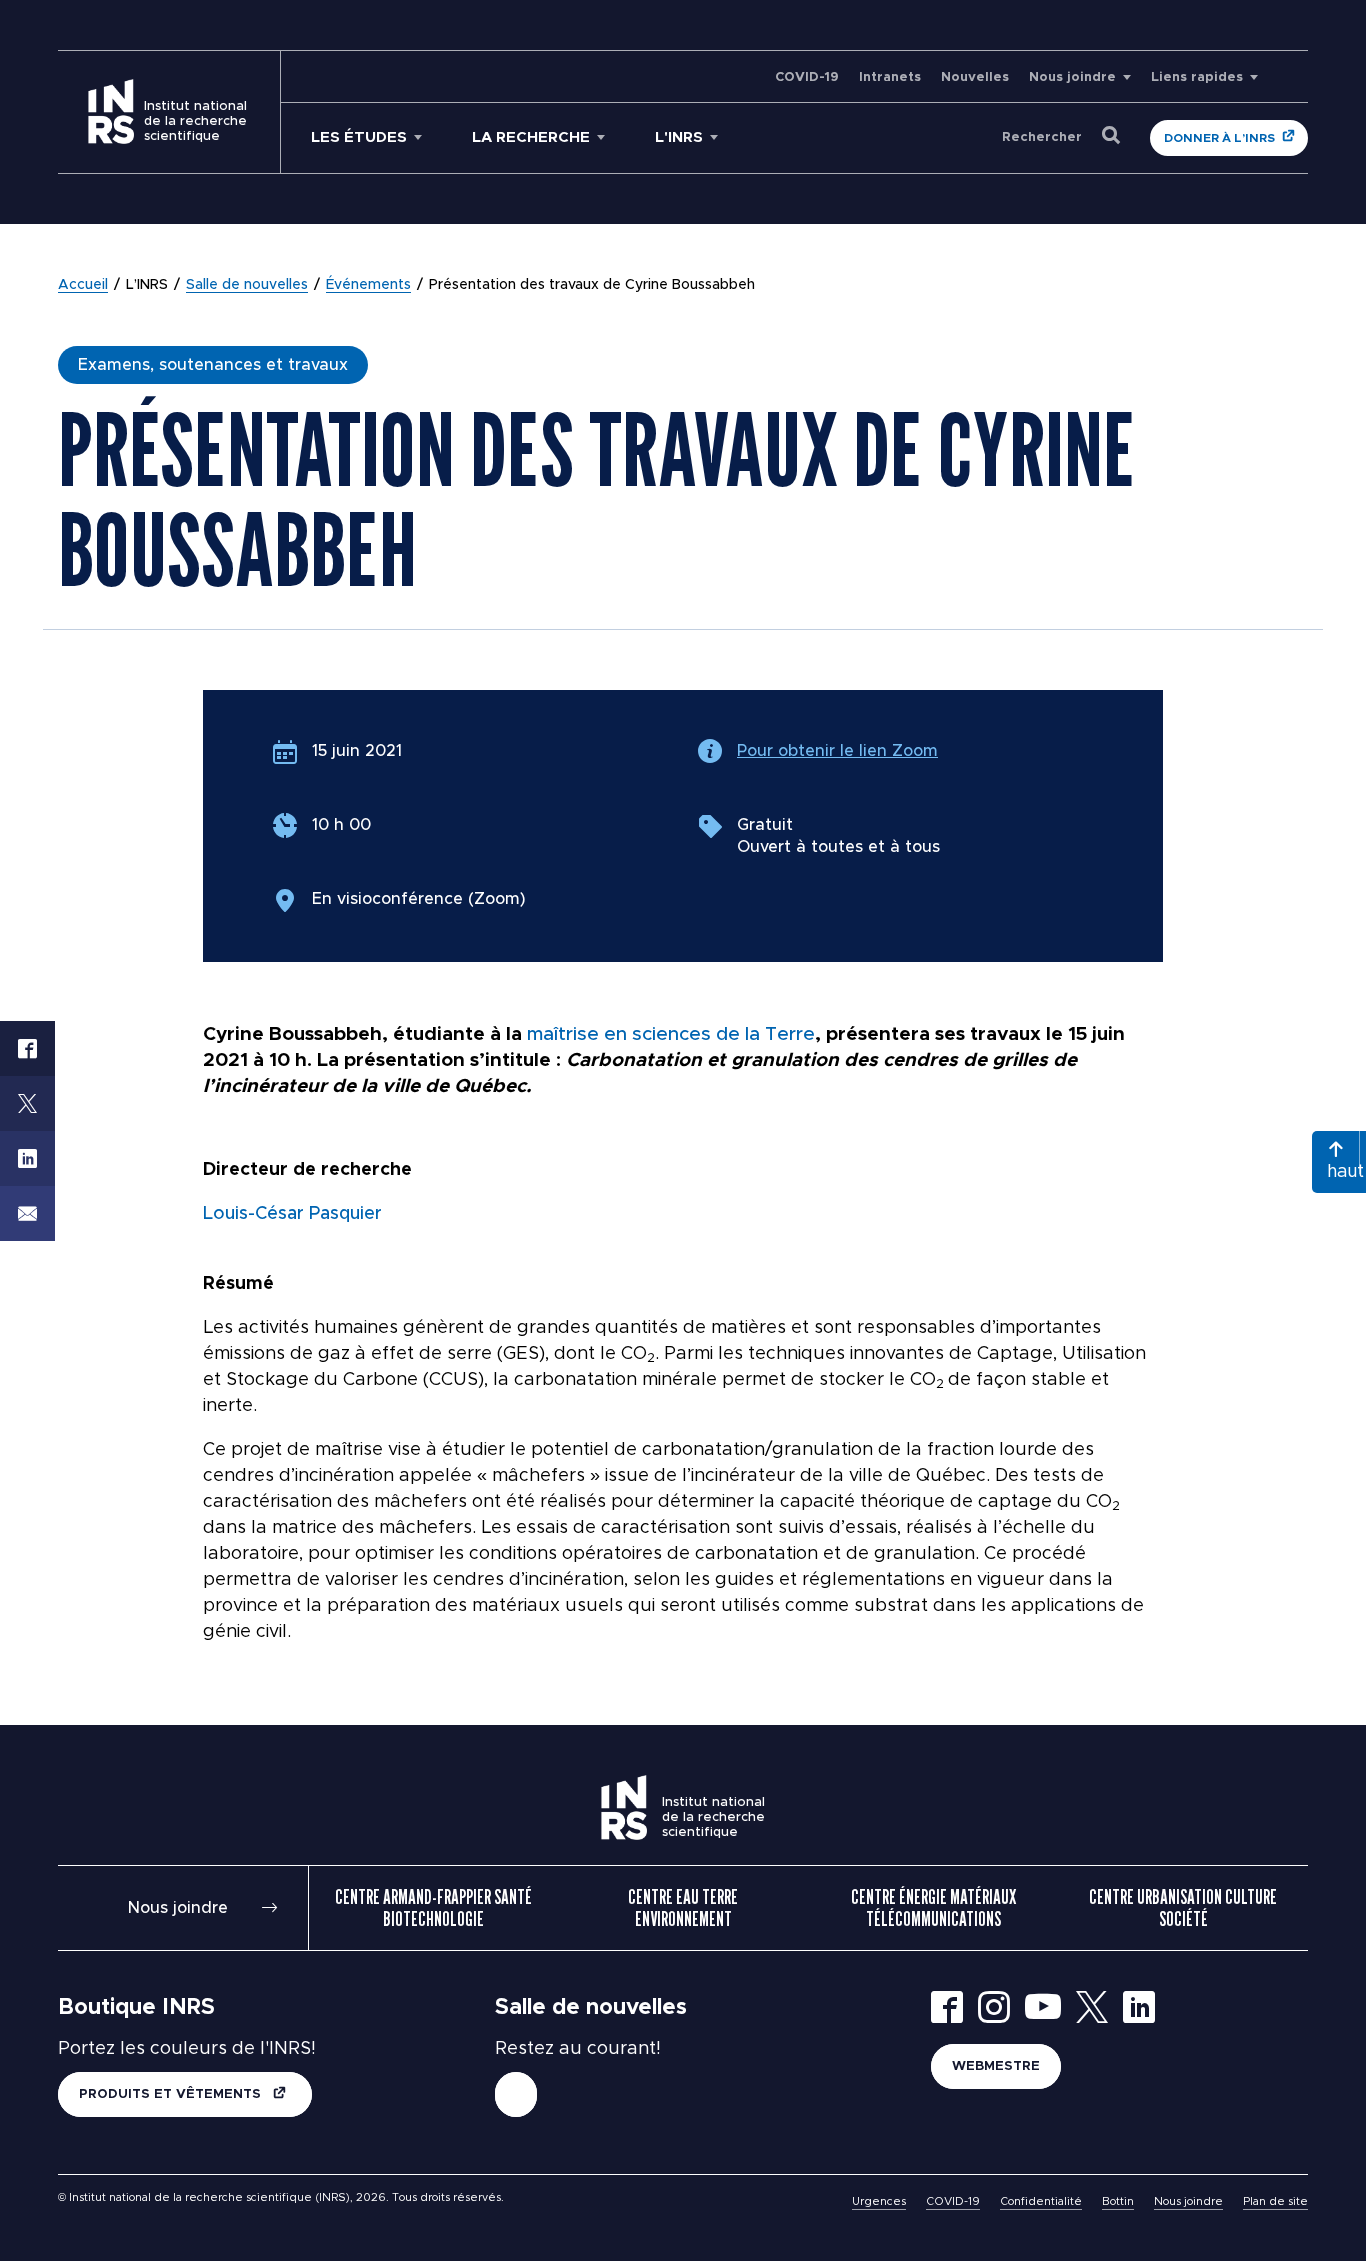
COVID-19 (807, 77)
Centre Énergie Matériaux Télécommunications (933, 1908)
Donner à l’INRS (1219, 138)
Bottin (1118, 2201)
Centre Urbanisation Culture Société (1183, 1908)
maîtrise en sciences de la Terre (671, 1034)
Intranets (890, 77)
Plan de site (1275, 2201)
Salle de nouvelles (247, 285)
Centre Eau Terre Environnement (683, 1908)
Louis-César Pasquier (292, 1214)
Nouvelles (975, 77)
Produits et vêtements (172, 2094)
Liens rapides (1197, 77)
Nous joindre (1072, 77)
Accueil (83, 285)
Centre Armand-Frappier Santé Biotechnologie (433, 1908)
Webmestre (996, 2066)
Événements (368, 285)
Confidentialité (1041, 2201)
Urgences (879, 2201)
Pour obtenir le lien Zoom (837, 751)
